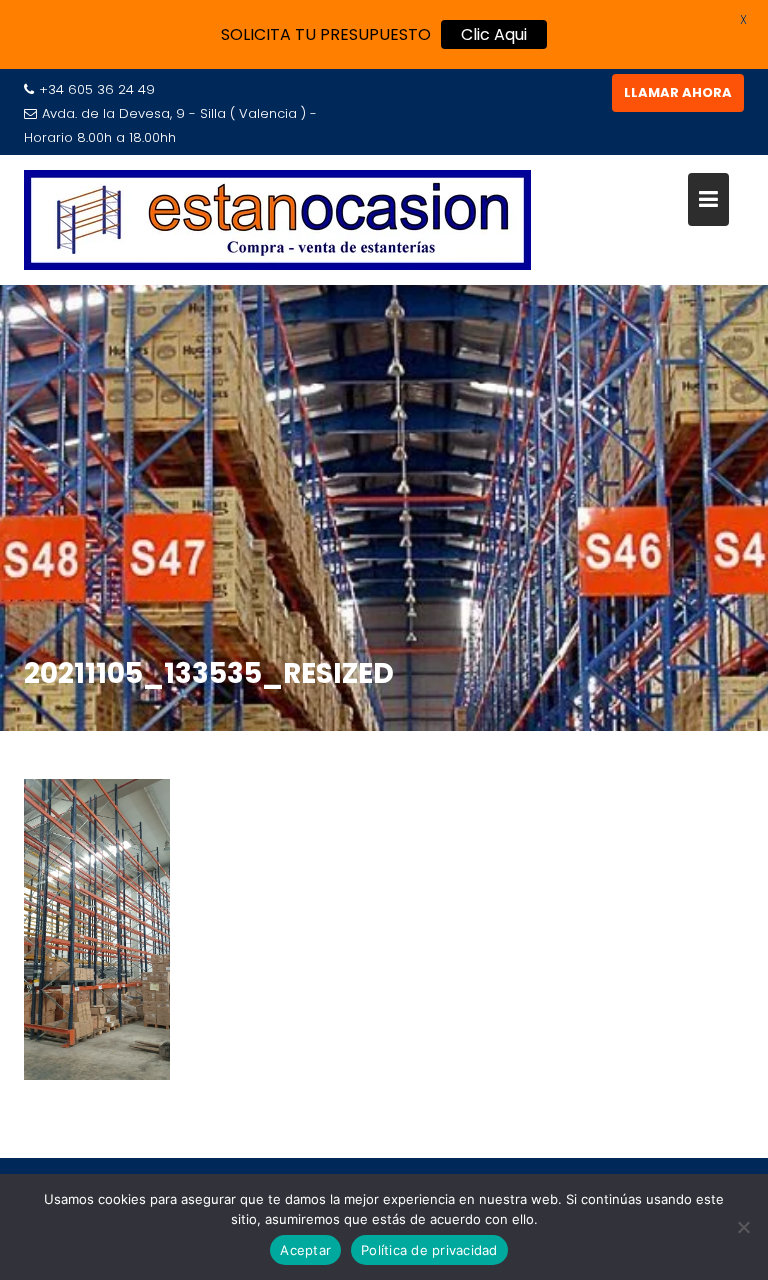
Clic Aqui (494, 34)
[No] (743, 1227)
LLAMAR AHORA (678, 92)
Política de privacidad (429, 1250)
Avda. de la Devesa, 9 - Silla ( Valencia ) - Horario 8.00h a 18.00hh (170, 125)
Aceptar (305, 1250)
